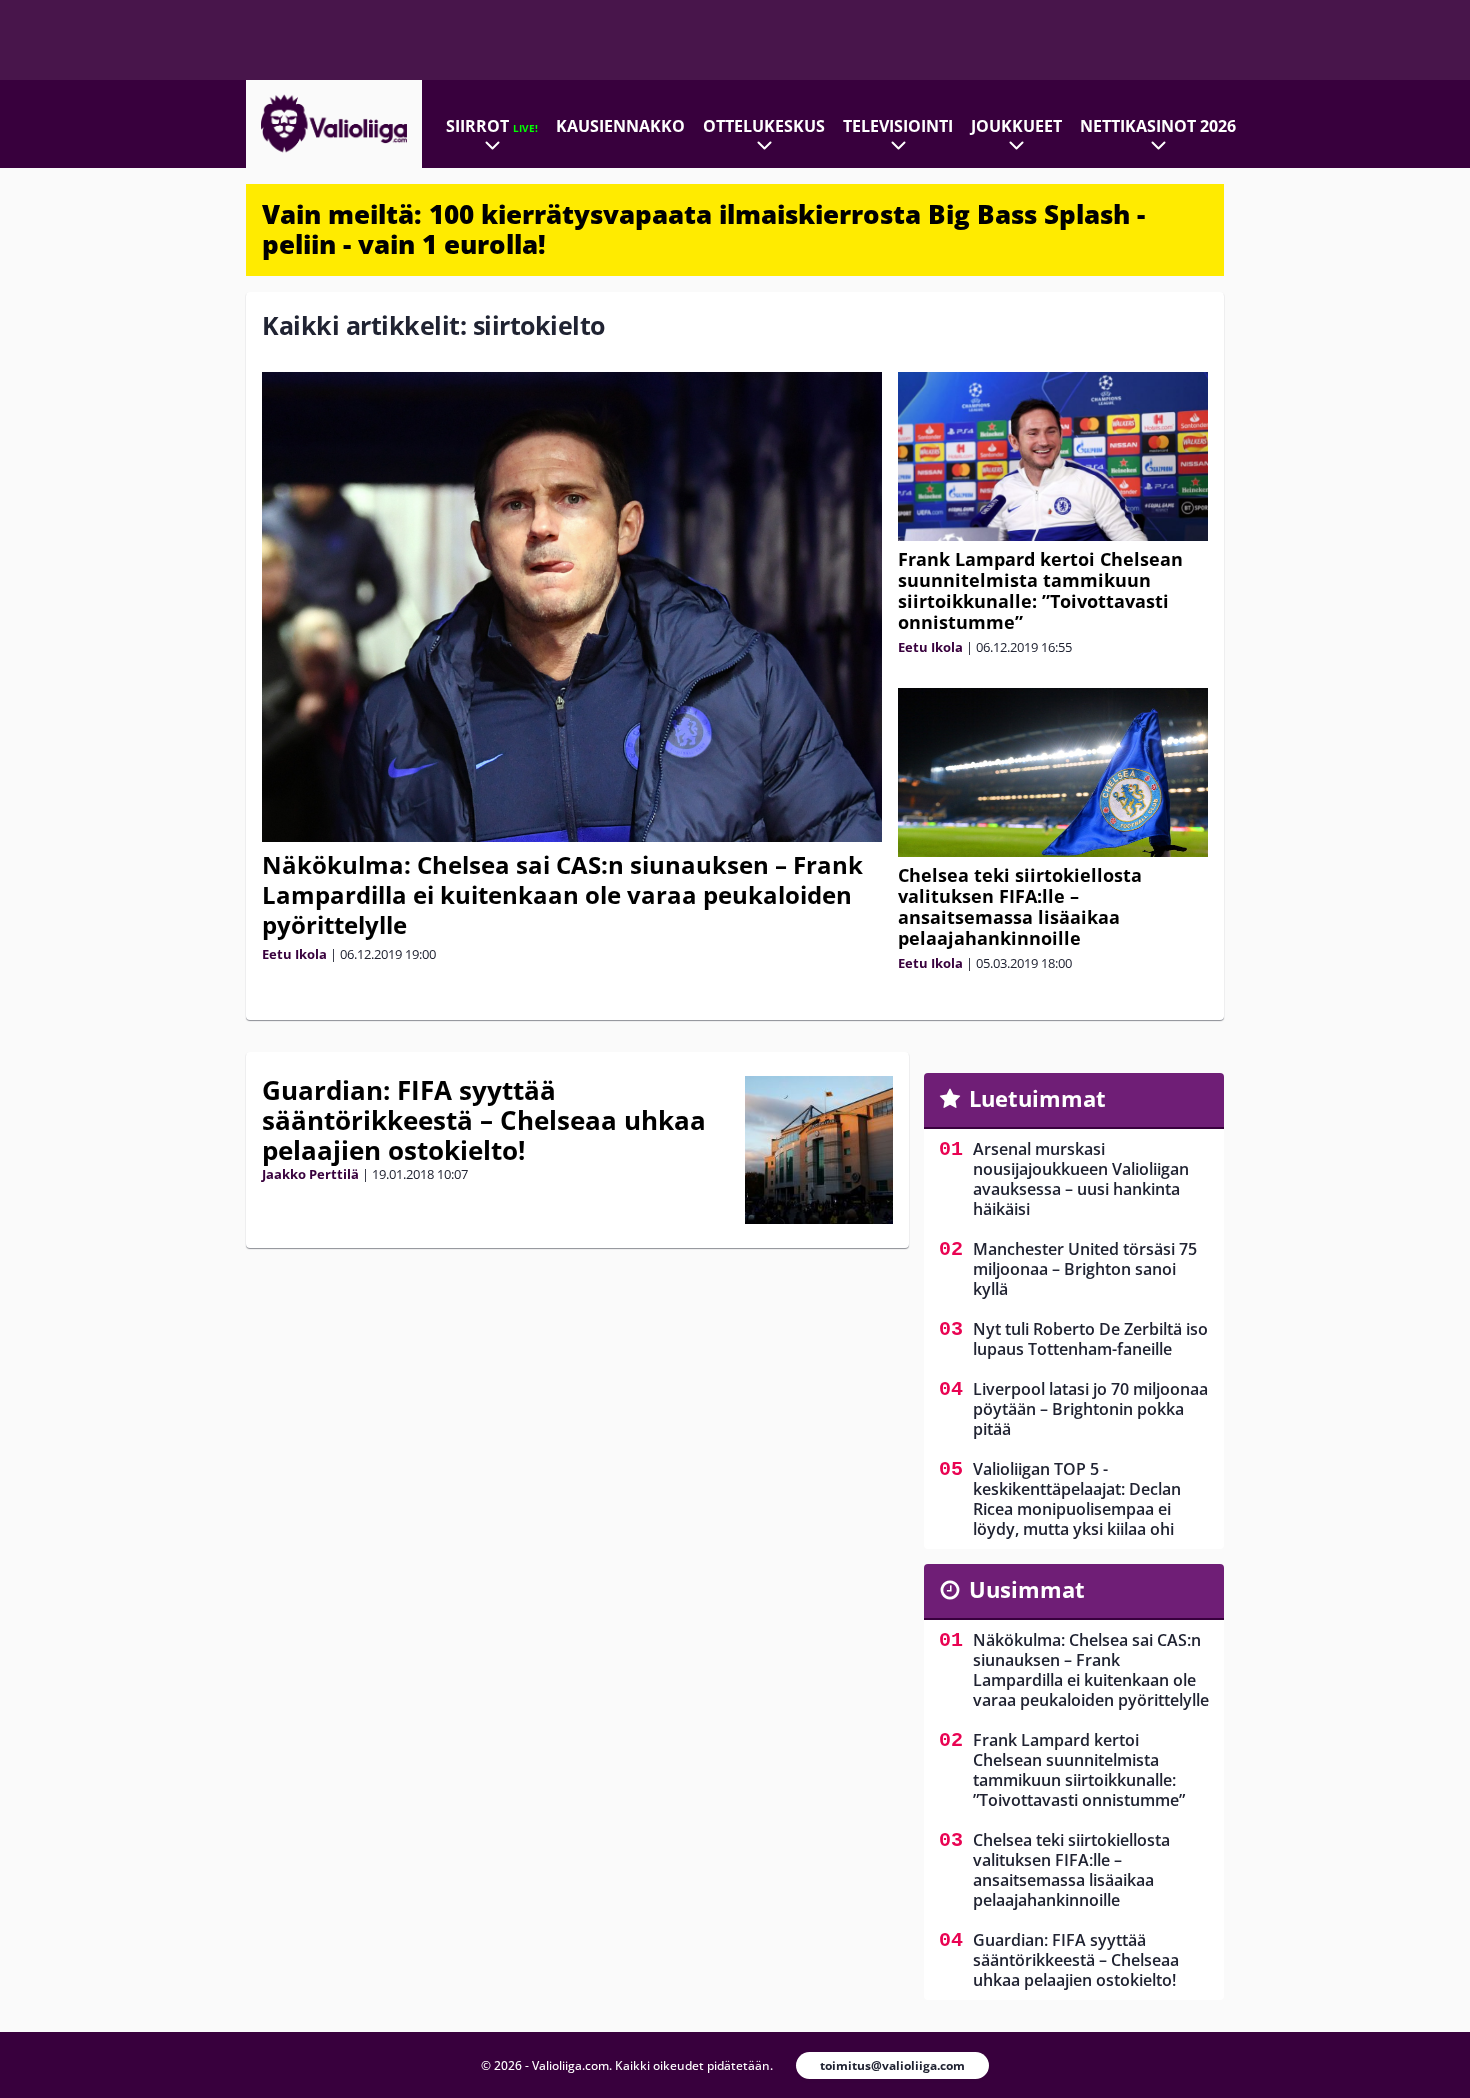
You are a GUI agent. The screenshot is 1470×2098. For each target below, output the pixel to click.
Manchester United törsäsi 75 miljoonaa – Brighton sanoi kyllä (1085, 1269)
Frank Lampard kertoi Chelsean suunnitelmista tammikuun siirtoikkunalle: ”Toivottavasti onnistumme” (1040, 590)
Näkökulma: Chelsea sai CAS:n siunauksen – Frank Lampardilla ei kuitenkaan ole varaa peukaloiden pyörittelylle (562, 894)
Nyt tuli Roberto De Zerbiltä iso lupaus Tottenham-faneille (1090, 1339)
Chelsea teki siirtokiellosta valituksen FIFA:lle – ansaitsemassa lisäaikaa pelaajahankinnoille (1020, 906)
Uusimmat (1027, 1589)
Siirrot (492, 126)
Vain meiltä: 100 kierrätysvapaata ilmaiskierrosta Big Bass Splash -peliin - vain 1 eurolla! (703, 229)
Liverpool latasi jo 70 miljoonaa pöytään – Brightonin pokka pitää (1090, 1409)
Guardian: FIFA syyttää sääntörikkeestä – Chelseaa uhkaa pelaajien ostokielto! (484, 1120)
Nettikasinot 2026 (1158, 126)
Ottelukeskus (764, 126)
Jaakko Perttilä (310, 1174)
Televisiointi (898, 126)
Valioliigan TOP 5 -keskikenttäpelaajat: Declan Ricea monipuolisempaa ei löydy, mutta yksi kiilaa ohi (1077, 1499)
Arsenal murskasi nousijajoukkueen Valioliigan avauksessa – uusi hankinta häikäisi (1081, 1179)
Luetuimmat (1037, 1098)
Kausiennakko (620, 126)
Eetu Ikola (294, 954)
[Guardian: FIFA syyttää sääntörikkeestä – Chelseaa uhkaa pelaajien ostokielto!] (819, 1150)
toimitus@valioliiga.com (892, 2065)
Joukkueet (1016, 126)
